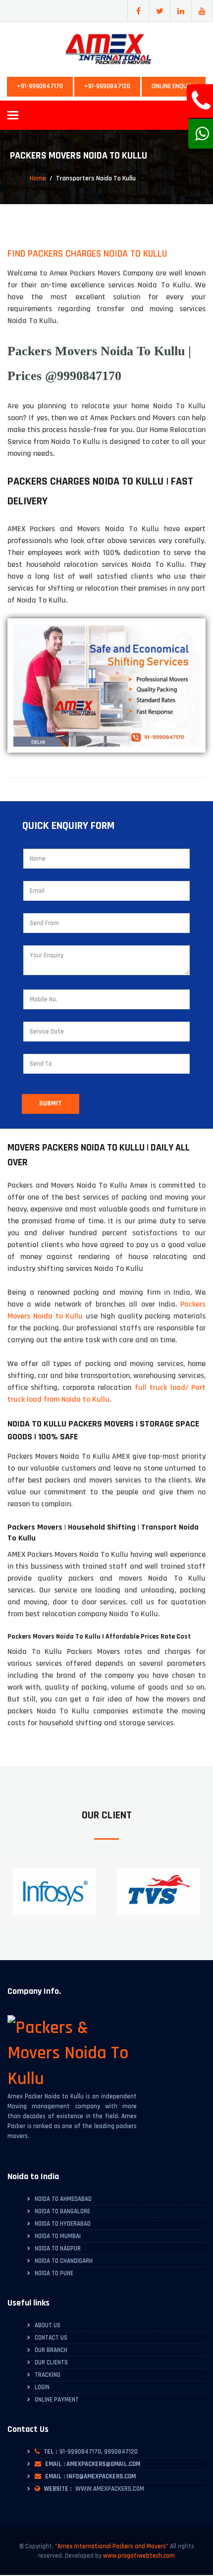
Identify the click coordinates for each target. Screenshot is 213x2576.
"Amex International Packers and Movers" (112, 2546)
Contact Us (51, 2338)
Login (42, 2387)
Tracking (48, 2375)
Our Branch (51, 2350)
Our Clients (51, 2362)
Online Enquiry (174, 86)
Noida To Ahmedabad (63, 2199)
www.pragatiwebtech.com (139, 2556)
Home (38, 178)
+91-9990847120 (107, 86)
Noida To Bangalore (62, 2211)
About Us (48, 2325)
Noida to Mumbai (58, 2236)
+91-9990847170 (40, 86)
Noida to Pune (54, 2273)
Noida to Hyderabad (63, 2224)
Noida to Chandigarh (64, 2261)
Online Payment (57, 2400)
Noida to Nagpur (58, 2248)
